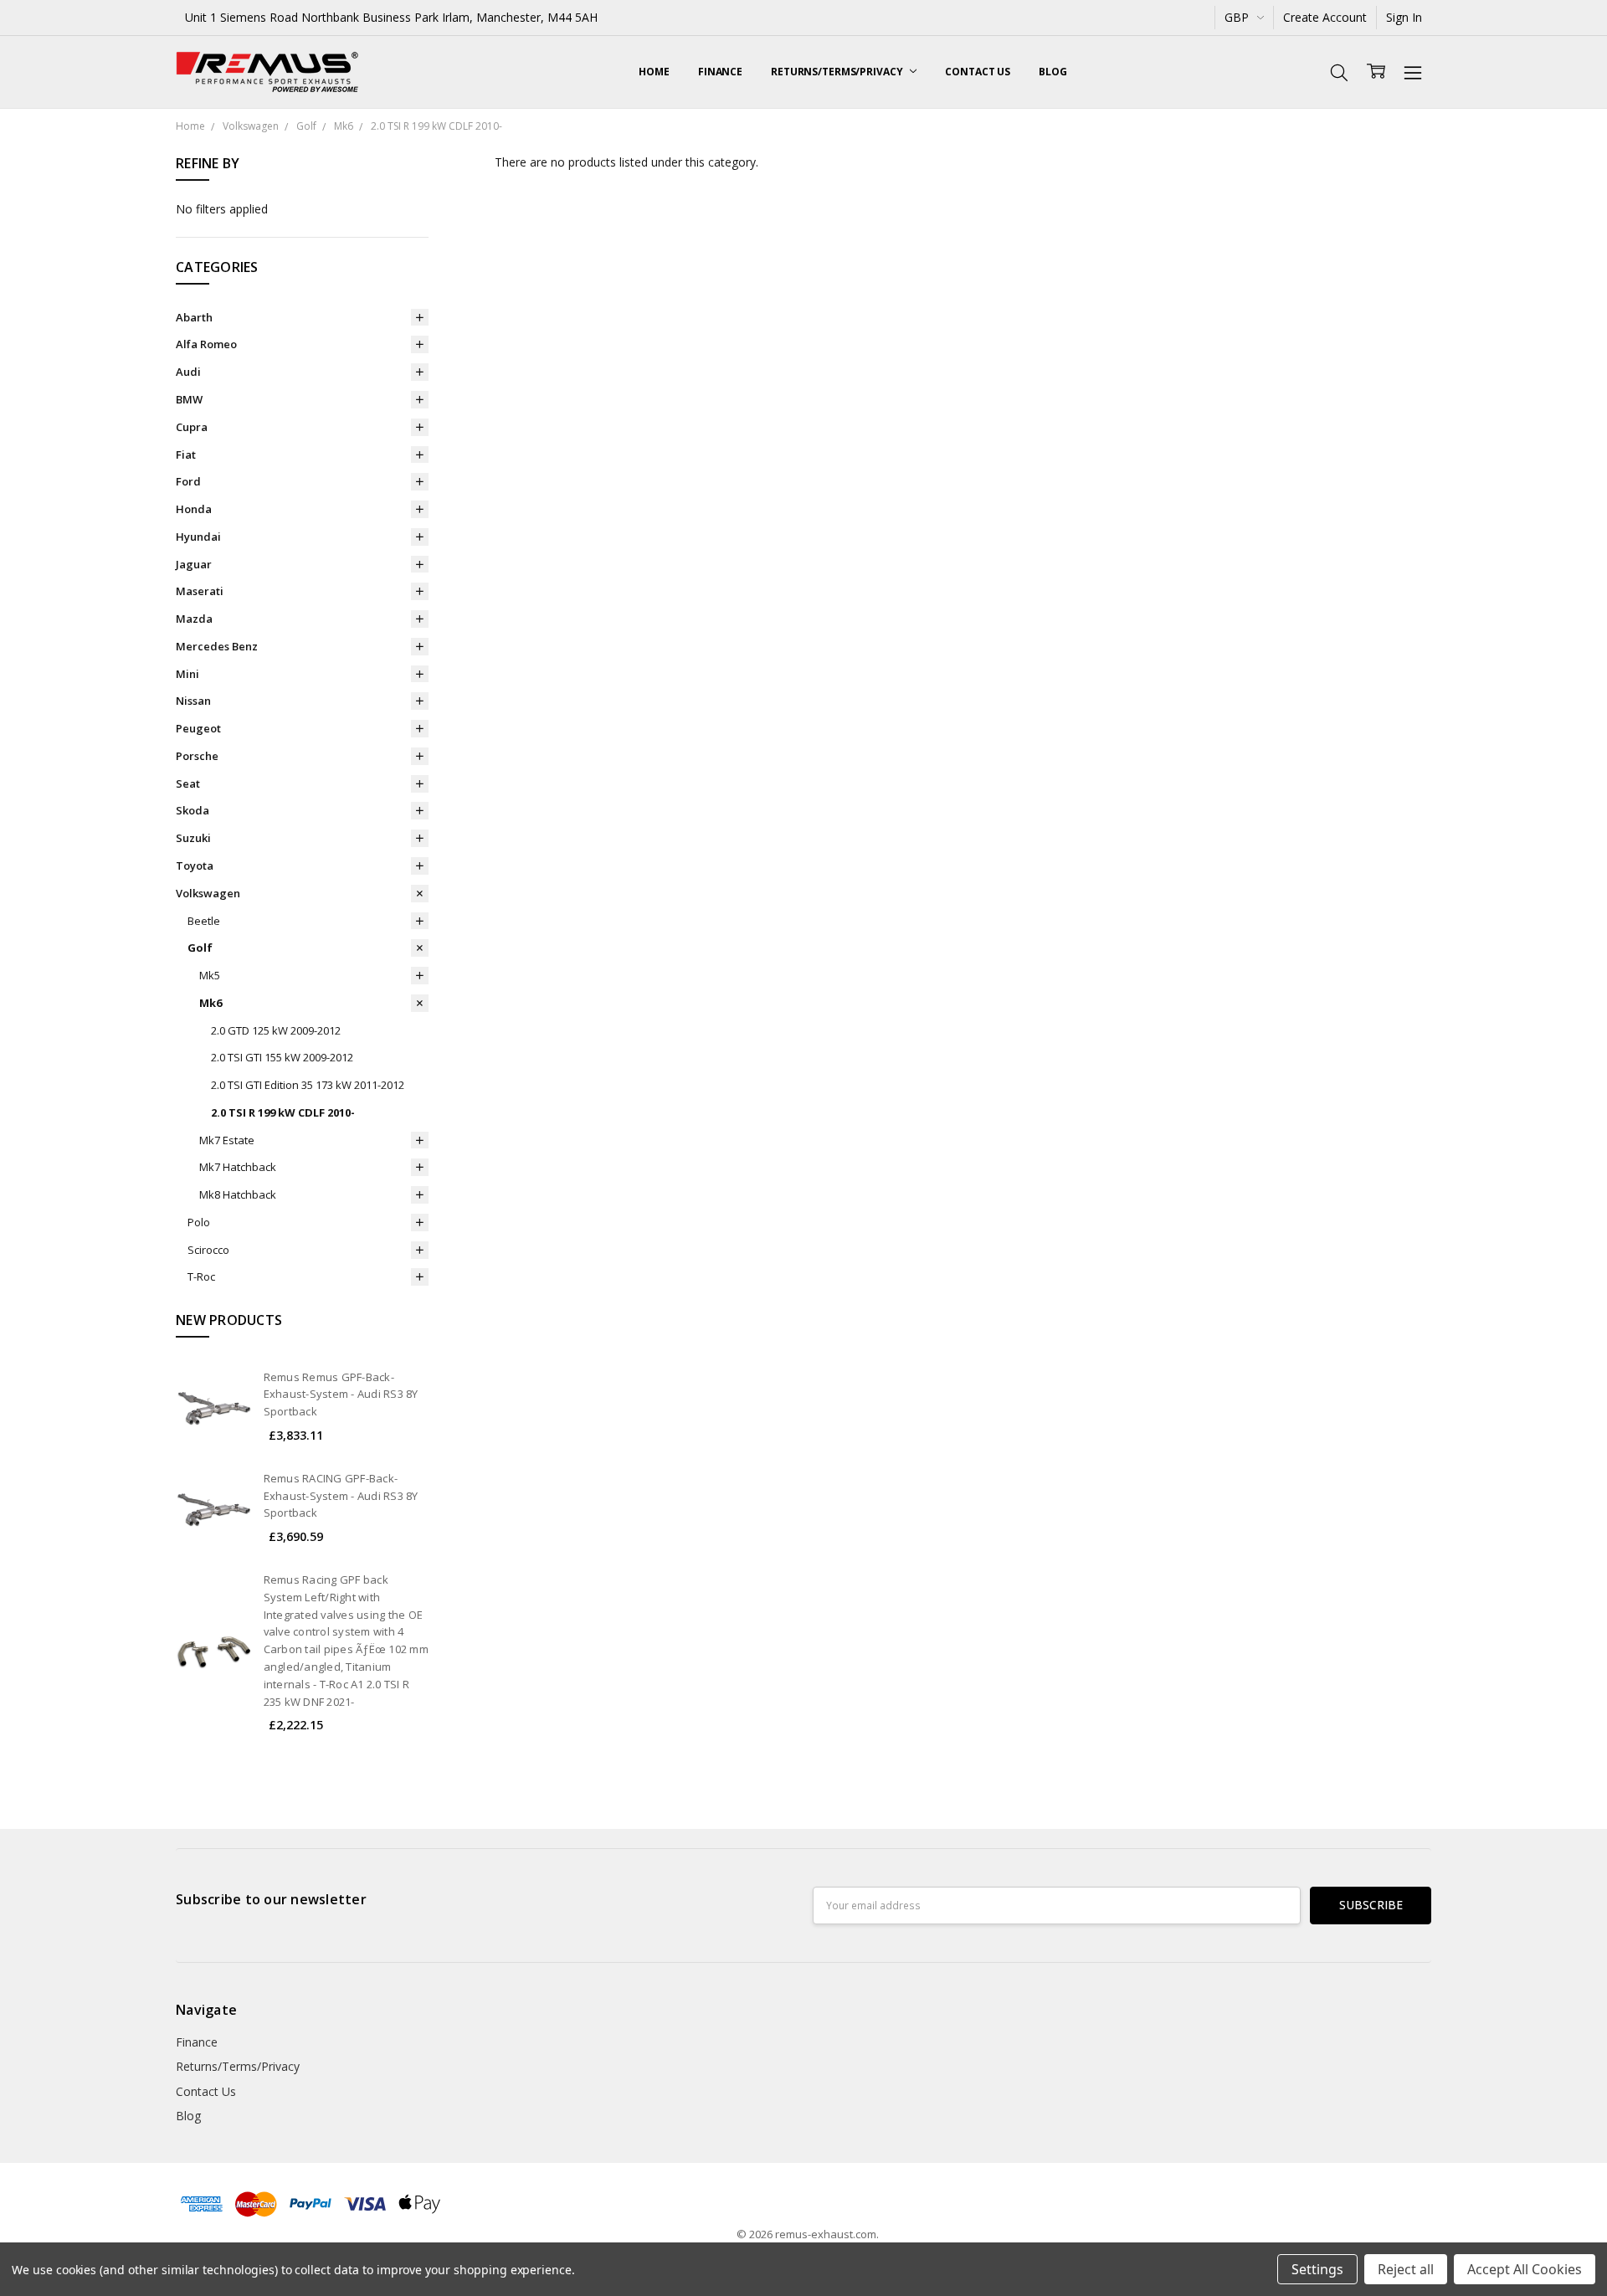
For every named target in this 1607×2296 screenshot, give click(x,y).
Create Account (1325, 17)
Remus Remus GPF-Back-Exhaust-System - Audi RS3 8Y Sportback (341, 1395)
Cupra (192, 427)
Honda (194, 509)
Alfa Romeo (206, 344)
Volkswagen (208, 893)
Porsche (197, 756)
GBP (1238, 17)
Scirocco (208, 1250)
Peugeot (198, 728)
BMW (189, 399)
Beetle (204, 921)
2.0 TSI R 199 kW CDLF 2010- (283, 1112)
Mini (187, 674)
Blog (1053, 72)
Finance (720, 72)
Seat (188, 783)
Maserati (200, 591)
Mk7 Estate (227, 1140)
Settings (1317, 2269)
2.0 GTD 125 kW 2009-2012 (276, 1030)
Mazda (194, 619)
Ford (188, 481)
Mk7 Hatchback (238, 1167)
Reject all (1406, 2269)
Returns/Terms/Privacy (838, 72)
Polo (199, 1222)
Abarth (194, 317)
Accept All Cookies (1525, 2269)
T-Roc (201, 1276)
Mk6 (211, 1003)
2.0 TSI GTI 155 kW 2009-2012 (282, 1057)
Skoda (193, 810)
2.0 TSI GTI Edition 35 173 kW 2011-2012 (308, 1085)
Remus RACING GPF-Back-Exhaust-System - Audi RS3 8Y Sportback (341, 1496)
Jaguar (194, 564)
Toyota (195, 865)
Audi (188, 372)
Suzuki (193, 838)
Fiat (186, 455)
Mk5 (210, 975)
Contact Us (978, 72)
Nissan (193, 701)
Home (654, 72)
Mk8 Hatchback (238, 1194)
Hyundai (198, 537)
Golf (200, 948)
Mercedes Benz (217, 646)
